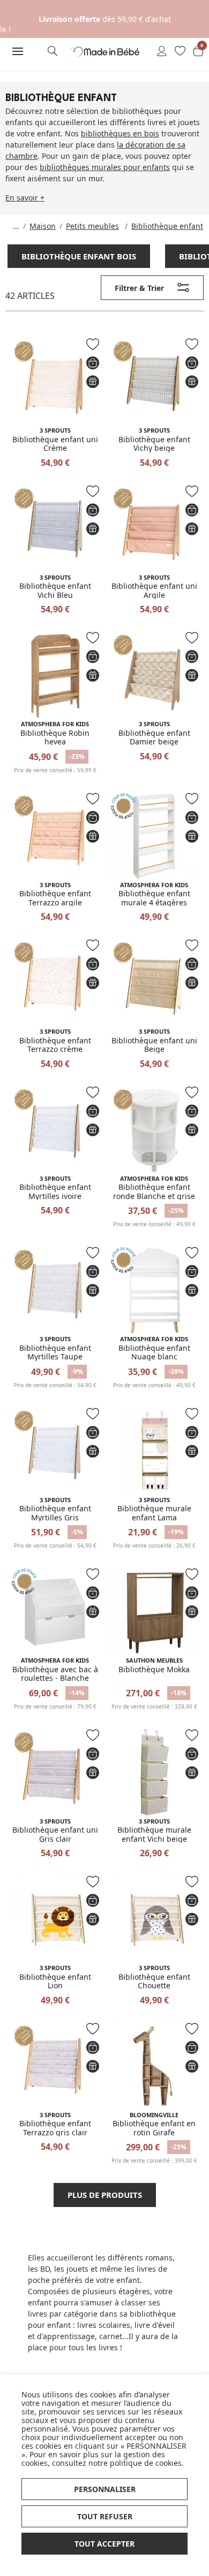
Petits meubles (92, 226)
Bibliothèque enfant (167, 226)
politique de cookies (146, 2463)
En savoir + (25, 198)
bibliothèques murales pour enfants (105, 167)
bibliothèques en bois (120, 133)
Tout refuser (105, 2516)
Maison (43, 226)
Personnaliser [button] (105, 2489)
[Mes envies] (180, 52)
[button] (17, 51)
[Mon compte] (162, 52)
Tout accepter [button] (104, 2544)
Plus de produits (105, 2195)
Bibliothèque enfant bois (79, 256)
